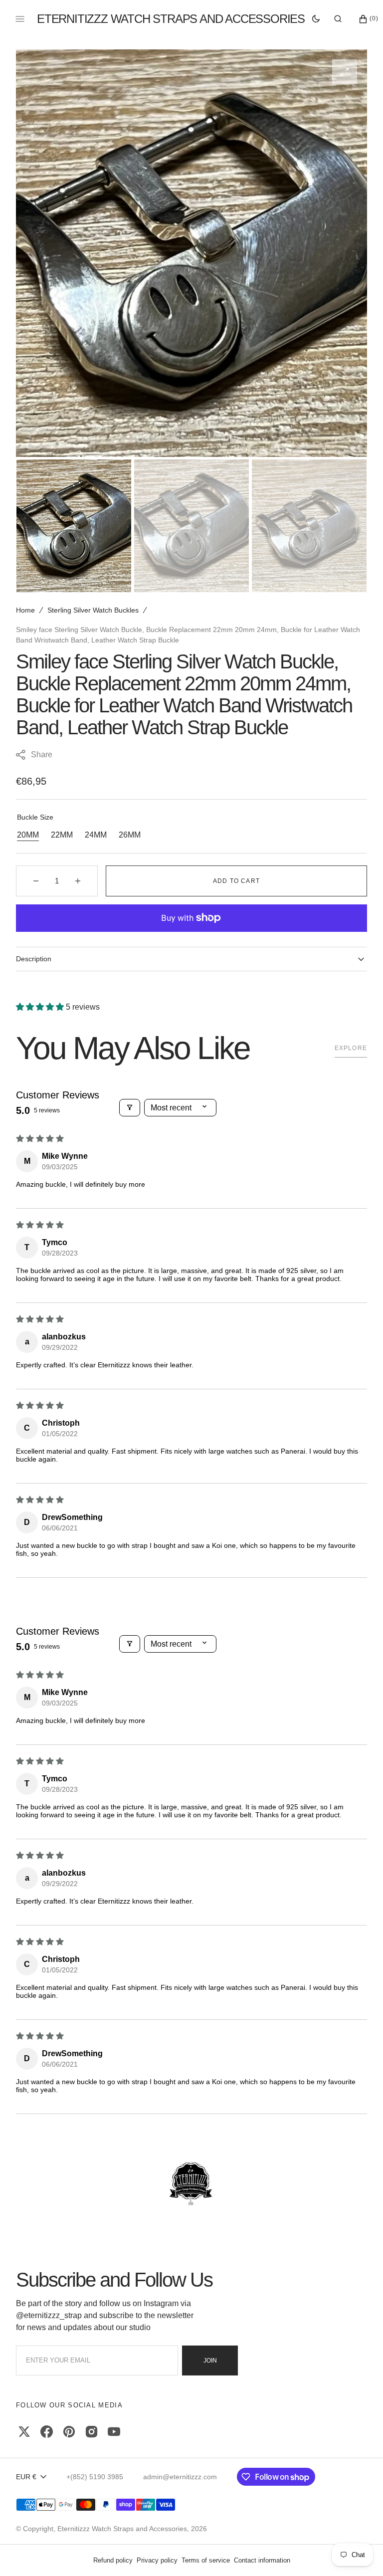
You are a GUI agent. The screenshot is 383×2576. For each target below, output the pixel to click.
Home (25, 610)
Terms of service (206, 2560)
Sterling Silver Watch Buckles (93, 610)
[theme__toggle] (316, 19)
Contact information (262, 2560)
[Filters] (130, 1108)
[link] (191, 2184)
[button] (338, 19)
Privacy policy (157, 2560)
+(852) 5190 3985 (95, 2477)
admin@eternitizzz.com (180, 2477)
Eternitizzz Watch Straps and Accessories (122, 2529)
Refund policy (113, 2560)
